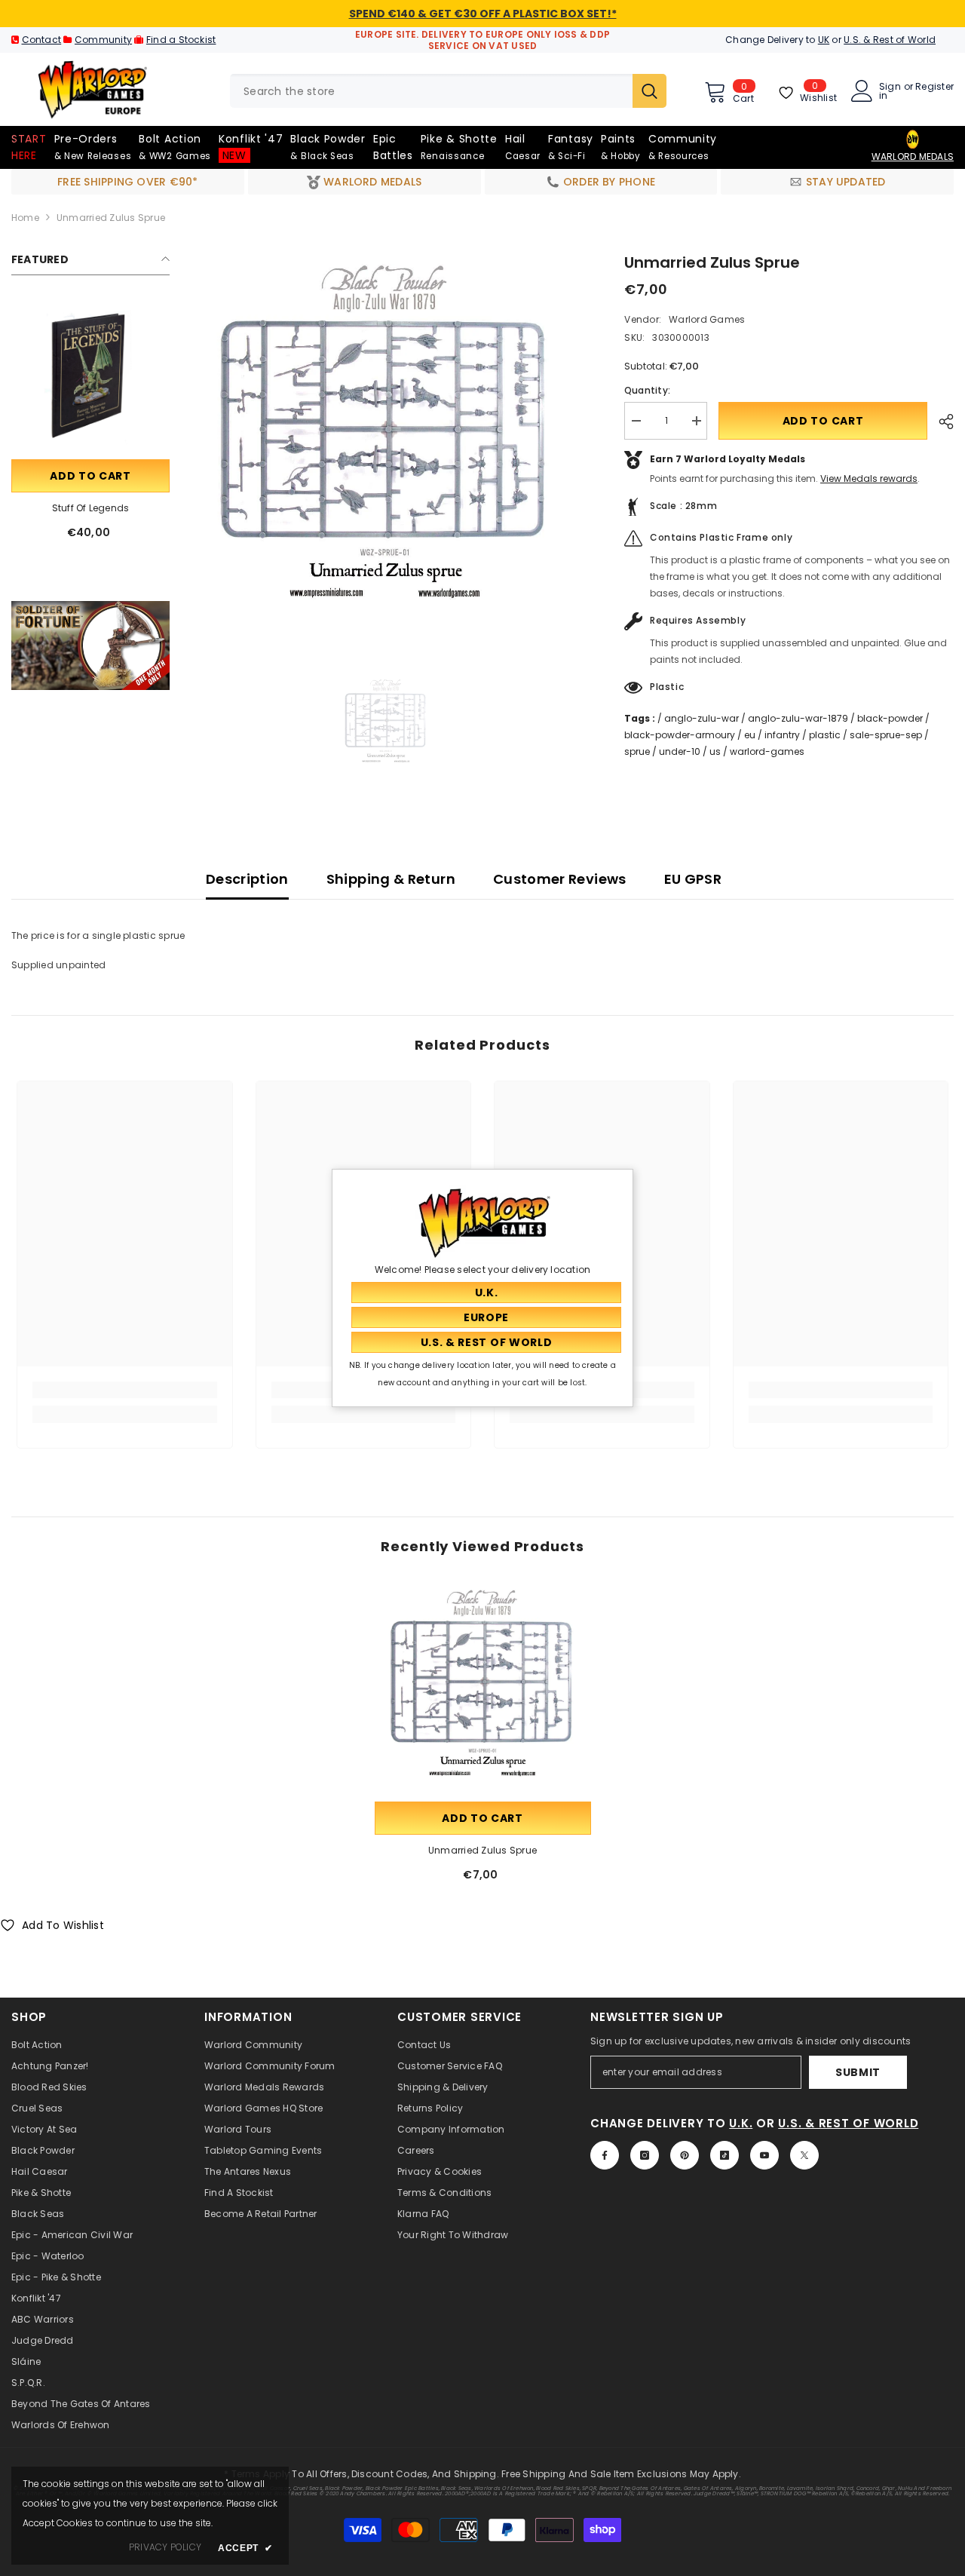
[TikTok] (725, 2155)
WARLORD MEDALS (913, 156)
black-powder (890, 718)
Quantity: (647, 390)
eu (750, 735)
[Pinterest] (685, 2155)
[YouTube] (764, 2155)
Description (247, 879)
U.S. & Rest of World (890, 40)
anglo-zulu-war (702, 718)
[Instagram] (645, 2155)
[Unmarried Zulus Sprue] (483, 1690)
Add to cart (90, 476)
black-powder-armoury (680, 735)
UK (824, 40)
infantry (782, 735)
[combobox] (431, 91)
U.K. (741, 2123)
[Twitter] (804, 2155)
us (715, 751)
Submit (858, 2072)
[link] (90, 646)
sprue (637, 751)
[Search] (448, 91)
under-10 (680, 751)
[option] (386, 445)
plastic (825, 735)
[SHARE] (940, 422)
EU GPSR (693, 879)
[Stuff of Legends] (90, 377)
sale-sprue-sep (886, 735)
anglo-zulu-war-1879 (798, 718)
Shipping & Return (391, 879)
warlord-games (767, 751)
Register (934, 87)
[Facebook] (605, 2155)
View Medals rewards (869, 478)
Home (25, 218)
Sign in (890, 91)
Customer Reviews (560, 879)
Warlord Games (707, 319)
